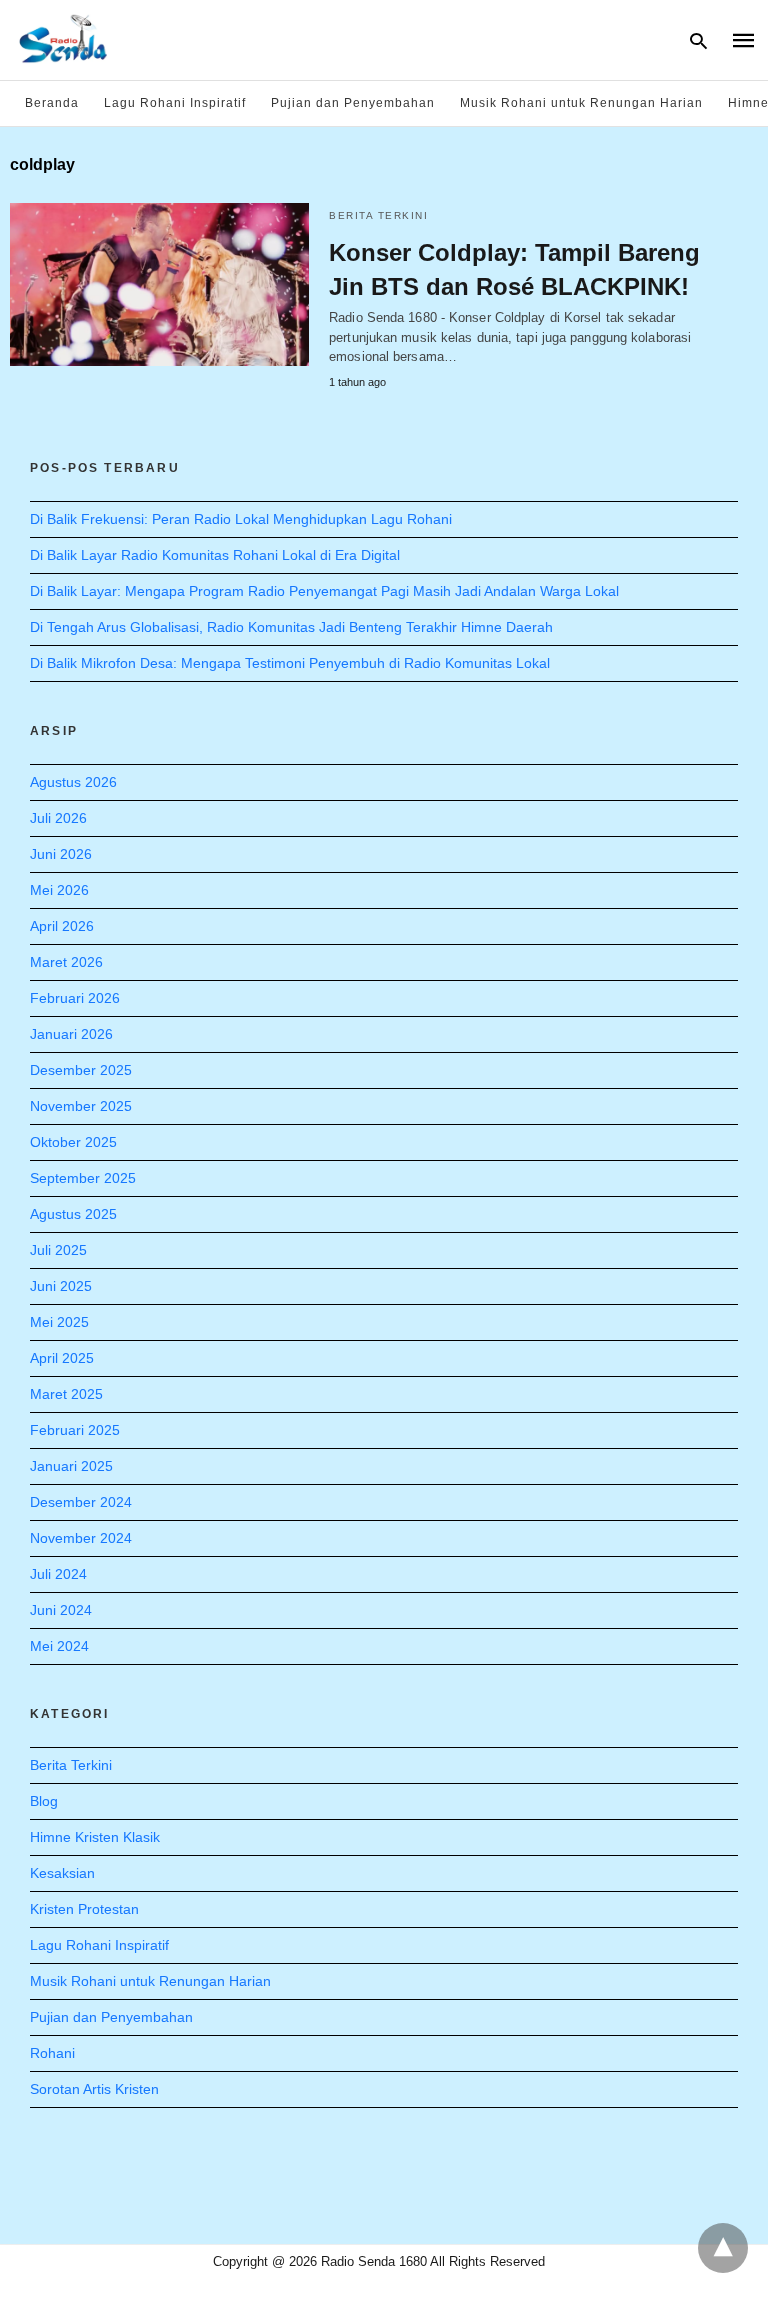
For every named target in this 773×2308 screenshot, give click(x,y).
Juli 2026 (58, 818)
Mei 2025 (59, 1322)
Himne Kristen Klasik (95, 1837)
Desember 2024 (81, 1502)
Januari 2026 (71, 1034)
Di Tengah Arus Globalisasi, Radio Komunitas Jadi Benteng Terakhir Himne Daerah (291, 627)
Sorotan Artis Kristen (94, 2089)
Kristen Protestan (84, 1909)
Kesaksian (62, 1873)
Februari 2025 (75, 1430)
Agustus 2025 (73, 1214)
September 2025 (83, 1178)
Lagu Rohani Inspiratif (175, 103)
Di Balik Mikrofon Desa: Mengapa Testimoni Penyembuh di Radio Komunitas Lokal (290, 663)
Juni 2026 (61, 854)
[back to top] (723, 2248)
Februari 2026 (75, 998)
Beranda (52, 103)
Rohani (52, 2053)
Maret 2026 (66, 962)
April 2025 (62, 1358)
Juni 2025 (61, 1286)
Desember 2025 (81, 1070)
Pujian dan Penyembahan (353, 103)
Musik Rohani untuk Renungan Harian (581, 103)
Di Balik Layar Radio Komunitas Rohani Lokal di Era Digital (215, 555)
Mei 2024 (59, 1646)
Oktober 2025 (73, 1142)
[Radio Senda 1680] (64, 38)
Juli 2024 (58, 1574)
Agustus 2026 (73, 782)
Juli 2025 (58, 1250)
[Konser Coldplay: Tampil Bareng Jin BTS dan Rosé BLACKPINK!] (159, 284)
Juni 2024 (61, 1610)
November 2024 (81, 1538)
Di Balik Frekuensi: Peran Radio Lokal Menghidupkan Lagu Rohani (241, 519)
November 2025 (81, 1106)
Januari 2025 (71, 1466)
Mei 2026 (59, 890)
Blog (44, 1801)
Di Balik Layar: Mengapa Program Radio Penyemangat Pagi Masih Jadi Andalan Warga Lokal (324, 591)
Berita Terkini (378, 215)
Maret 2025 (66, 1394)
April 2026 (62, 926)
